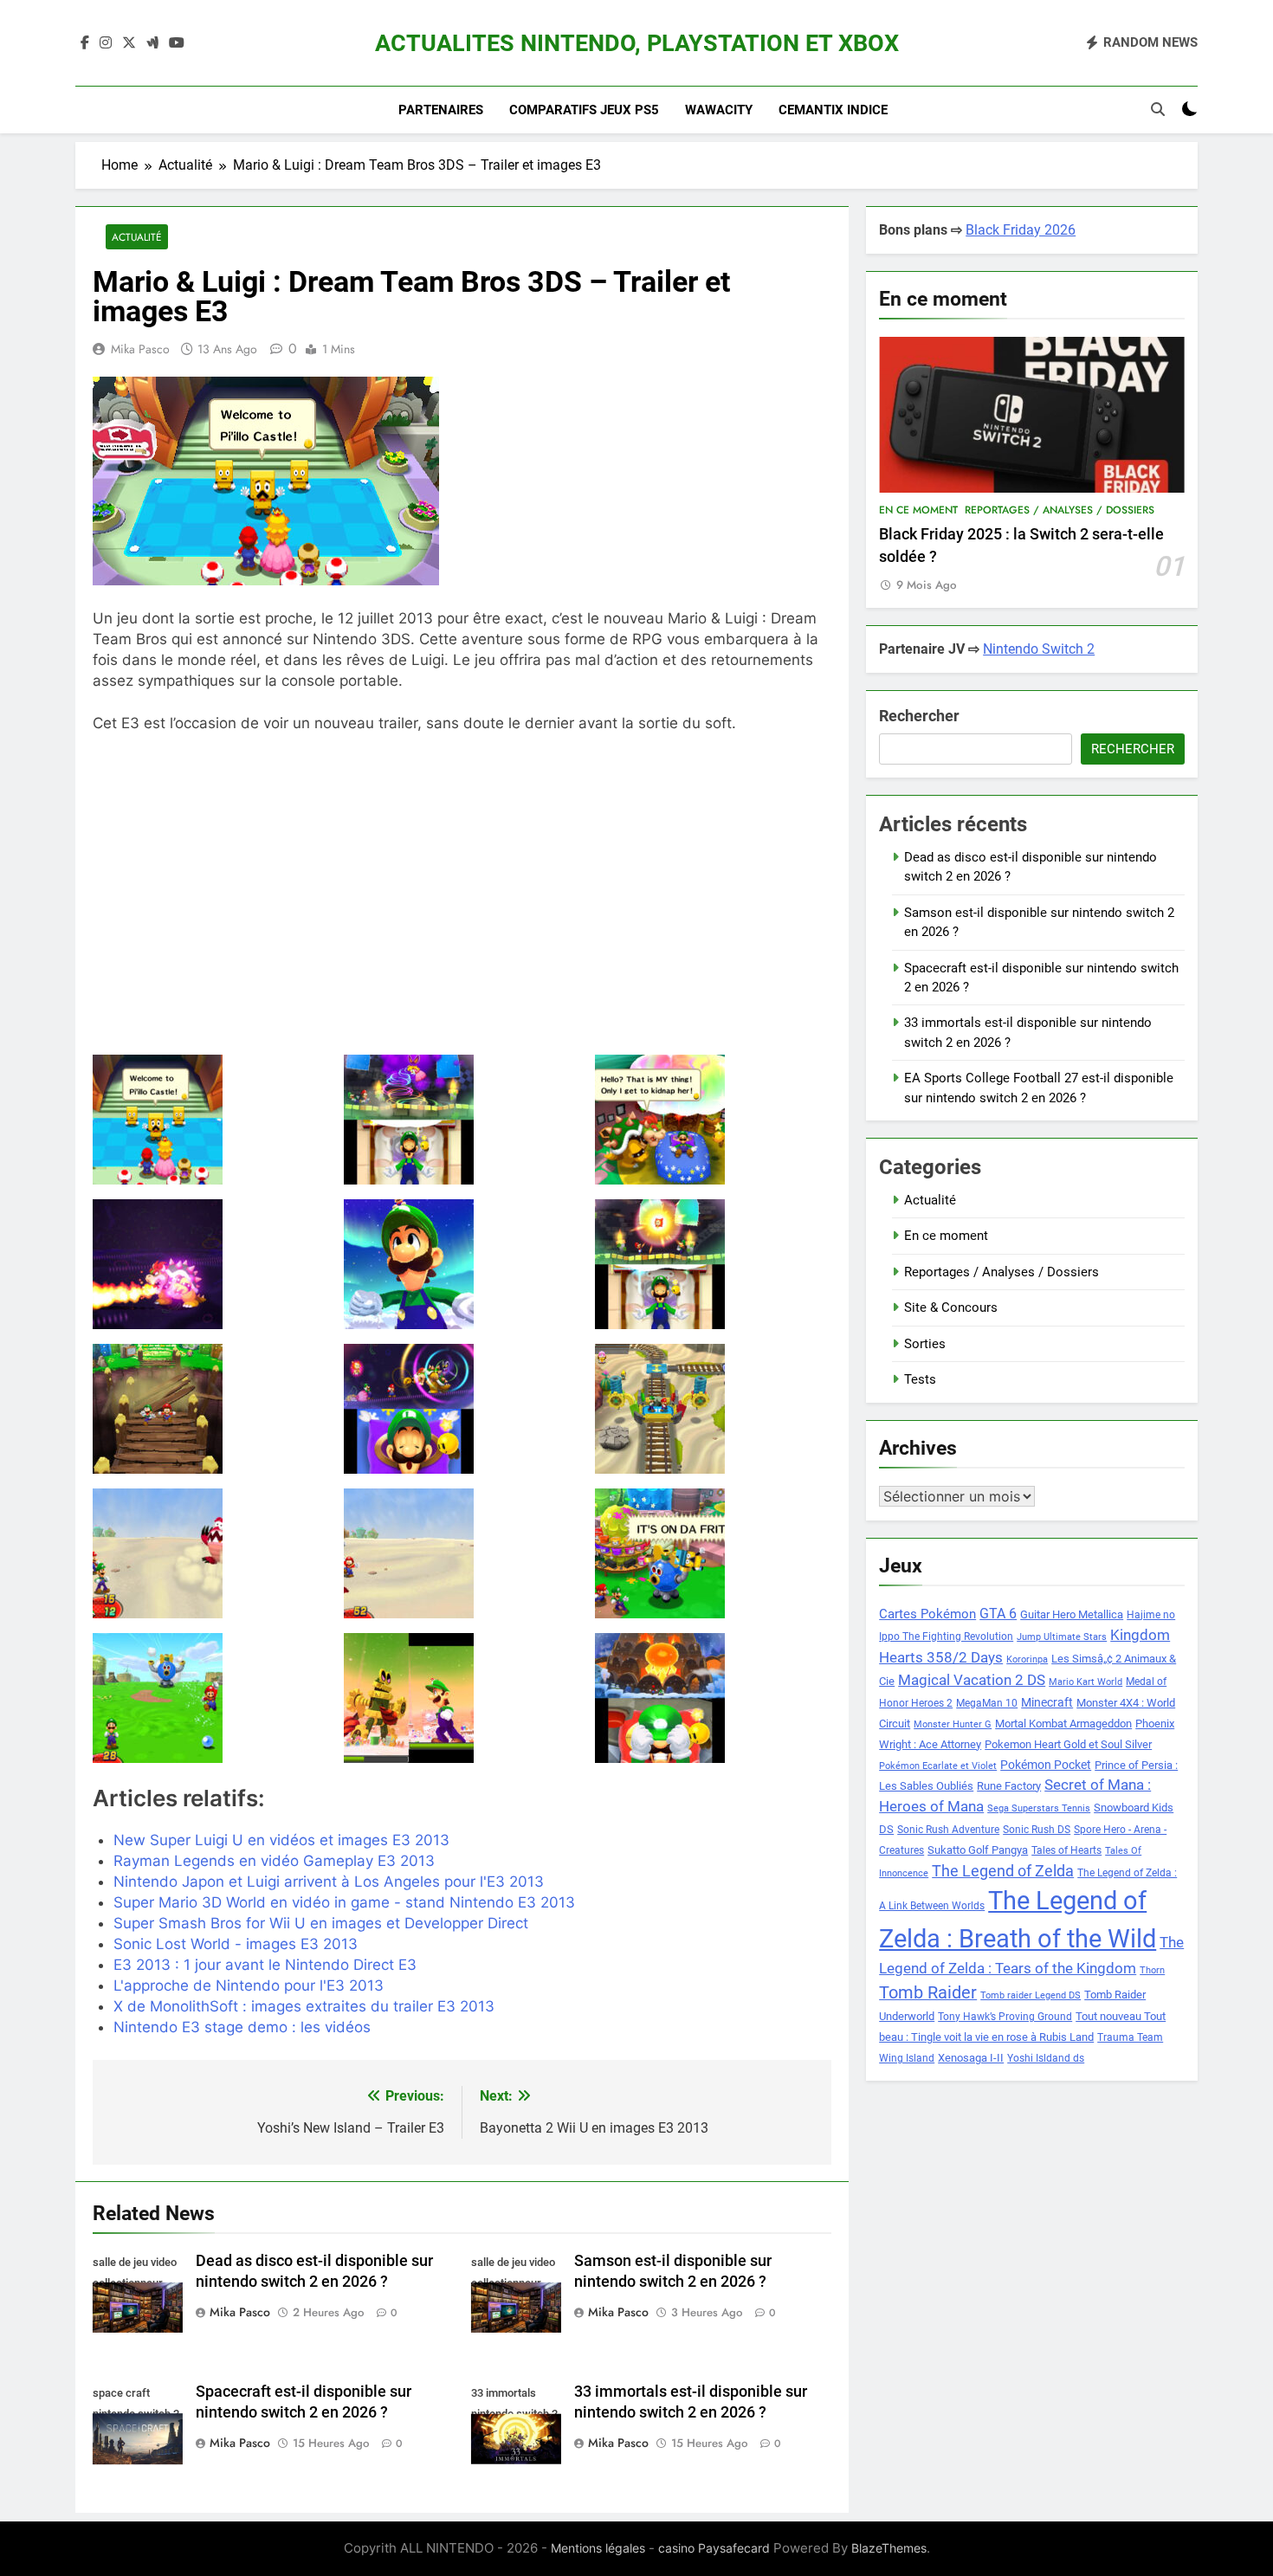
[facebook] (85, 43)
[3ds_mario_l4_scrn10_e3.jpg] (211, 1553)
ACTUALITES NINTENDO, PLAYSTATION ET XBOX (637, 43)
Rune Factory (1009, 1786)
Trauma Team (1130, 2037)
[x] (129, 43)
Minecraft (1047, 1702)
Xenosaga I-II (971, 2058)
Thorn (1152, 1970)
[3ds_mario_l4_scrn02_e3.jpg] (462, 1120)
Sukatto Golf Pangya (978, 1850)
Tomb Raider (928, 1993)
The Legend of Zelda (1003, 1871)
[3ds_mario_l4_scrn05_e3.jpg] (462, 1264)
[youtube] (177, 43)
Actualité (137, 237)
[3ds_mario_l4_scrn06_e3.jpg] (713, 1264)
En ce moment (918, 510)
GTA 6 (998, 1614)
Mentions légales (598, 2548)
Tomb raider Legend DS (1031, 1995)
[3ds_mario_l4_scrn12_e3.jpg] (713, 1553)
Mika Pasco (140, 349)
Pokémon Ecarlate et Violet (938, 1766)
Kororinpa (1027, 1659)
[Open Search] (1158, 109)
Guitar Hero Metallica (1072, 1614)
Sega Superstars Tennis (1039, 1808)
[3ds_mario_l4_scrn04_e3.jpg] (211, 1264)
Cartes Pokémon (927, 1614)
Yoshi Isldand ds (1046, 2058)
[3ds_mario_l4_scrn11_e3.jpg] (462, 1553)
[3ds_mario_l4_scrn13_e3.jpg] (211, 1698)
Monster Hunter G (953, 1724)
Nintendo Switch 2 (1039, 649)
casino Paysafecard (714, 2548)
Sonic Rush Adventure (948, 1830)
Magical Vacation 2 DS (972, 1680)
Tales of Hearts (1066, 1850)
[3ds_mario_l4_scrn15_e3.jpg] (713, 1698)
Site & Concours (951, 1307)
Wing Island (907, 2058)
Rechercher (919, 716)
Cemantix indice (833, 110)
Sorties (925, 1344)
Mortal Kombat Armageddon (1063, 1724)
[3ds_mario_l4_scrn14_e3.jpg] (462, 1698)
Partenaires (441, 110)
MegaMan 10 (987, 1703)
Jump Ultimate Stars (1062, 1637)
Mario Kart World (1086, 1682)
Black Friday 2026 (1021, 230)
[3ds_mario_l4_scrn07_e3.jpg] (211, 1409)
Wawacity (719, 110)
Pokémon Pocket (1046, 1765)
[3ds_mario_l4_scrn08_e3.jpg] (462, 1409)
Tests (920, 1379)
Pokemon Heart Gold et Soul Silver (1068, 1744)
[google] (152, 43)
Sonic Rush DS (1037, 1830)
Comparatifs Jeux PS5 (584, 110)
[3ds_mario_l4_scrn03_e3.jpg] (713, 1120)
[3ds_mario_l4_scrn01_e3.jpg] (211, 1120)
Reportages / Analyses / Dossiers (1060, 510)
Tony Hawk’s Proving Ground (1005, 2017)
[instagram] (106, 43)
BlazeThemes (889, 2548)
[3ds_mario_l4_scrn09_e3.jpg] (713, 1409)
